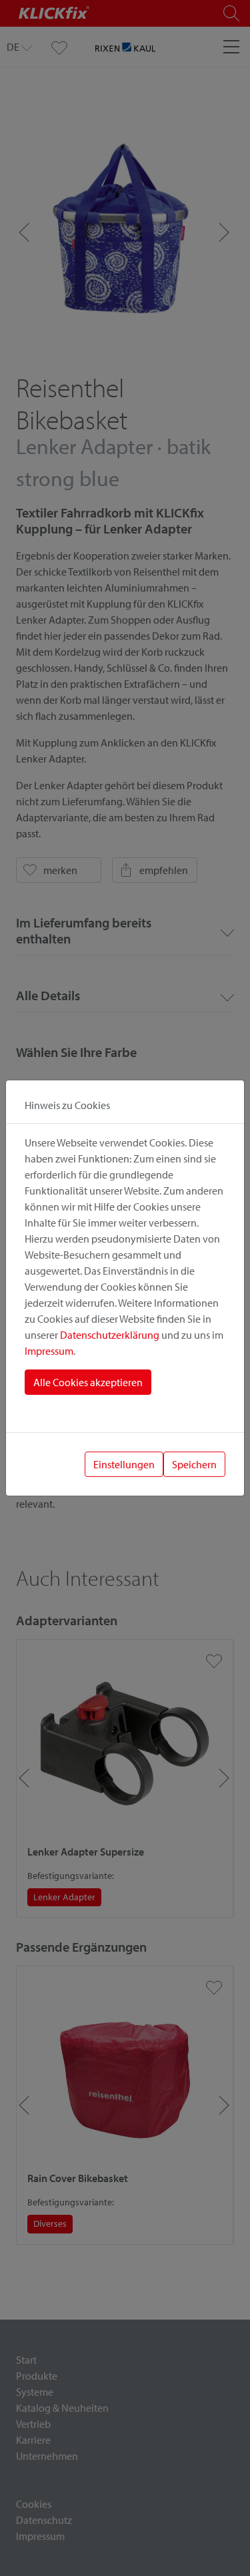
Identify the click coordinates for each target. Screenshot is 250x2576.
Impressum (49, 1351)
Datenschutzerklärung (110, 1335)
